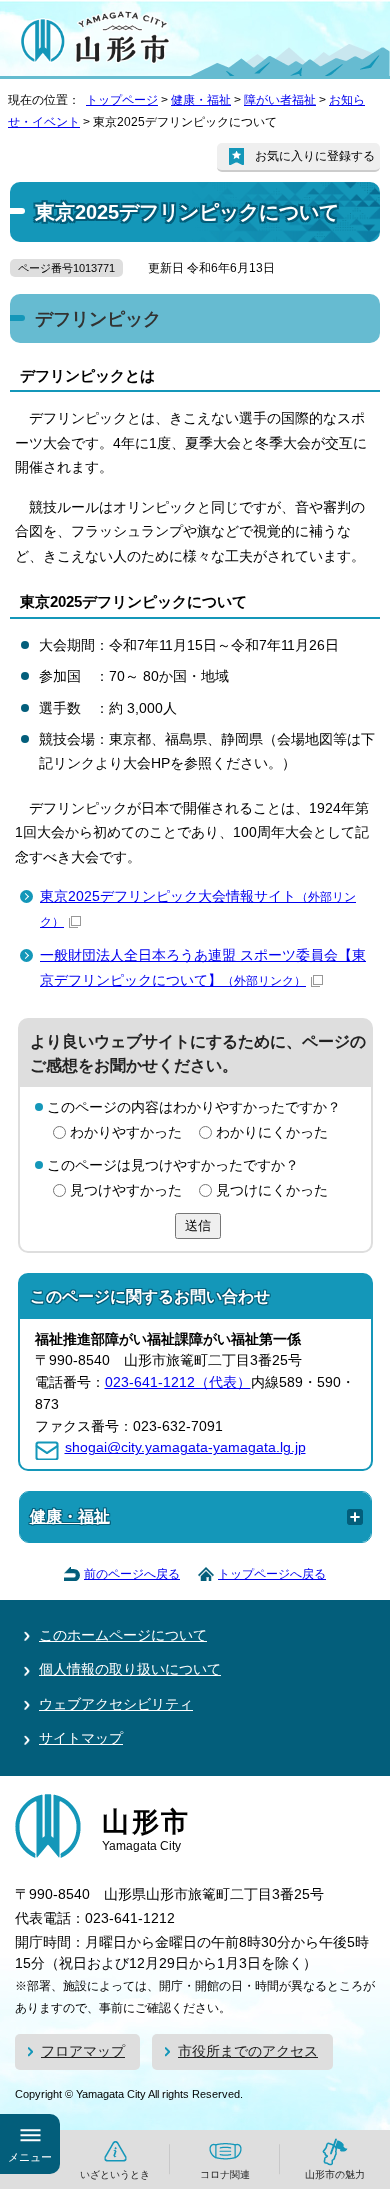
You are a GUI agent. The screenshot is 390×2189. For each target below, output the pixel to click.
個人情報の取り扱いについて (130, 1669)
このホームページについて (123, 1635)
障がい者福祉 (280, 100)
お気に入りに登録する (315, 156)
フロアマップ (83, 2051)
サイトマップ (81, 1738)
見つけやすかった (126, 1190)
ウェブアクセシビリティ (116, 1704)
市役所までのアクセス (248, 2051)
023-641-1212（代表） (178, 1382)
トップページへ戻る (272, 1574)
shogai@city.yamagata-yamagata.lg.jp (185, 1447)
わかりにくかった (272, 1132)
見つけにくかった (272, 1190)
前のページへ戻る (132, 1574)
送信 (198, 1225)
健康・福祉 (201, 100)
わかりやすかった (126, 1132)
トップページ (122, 100)
